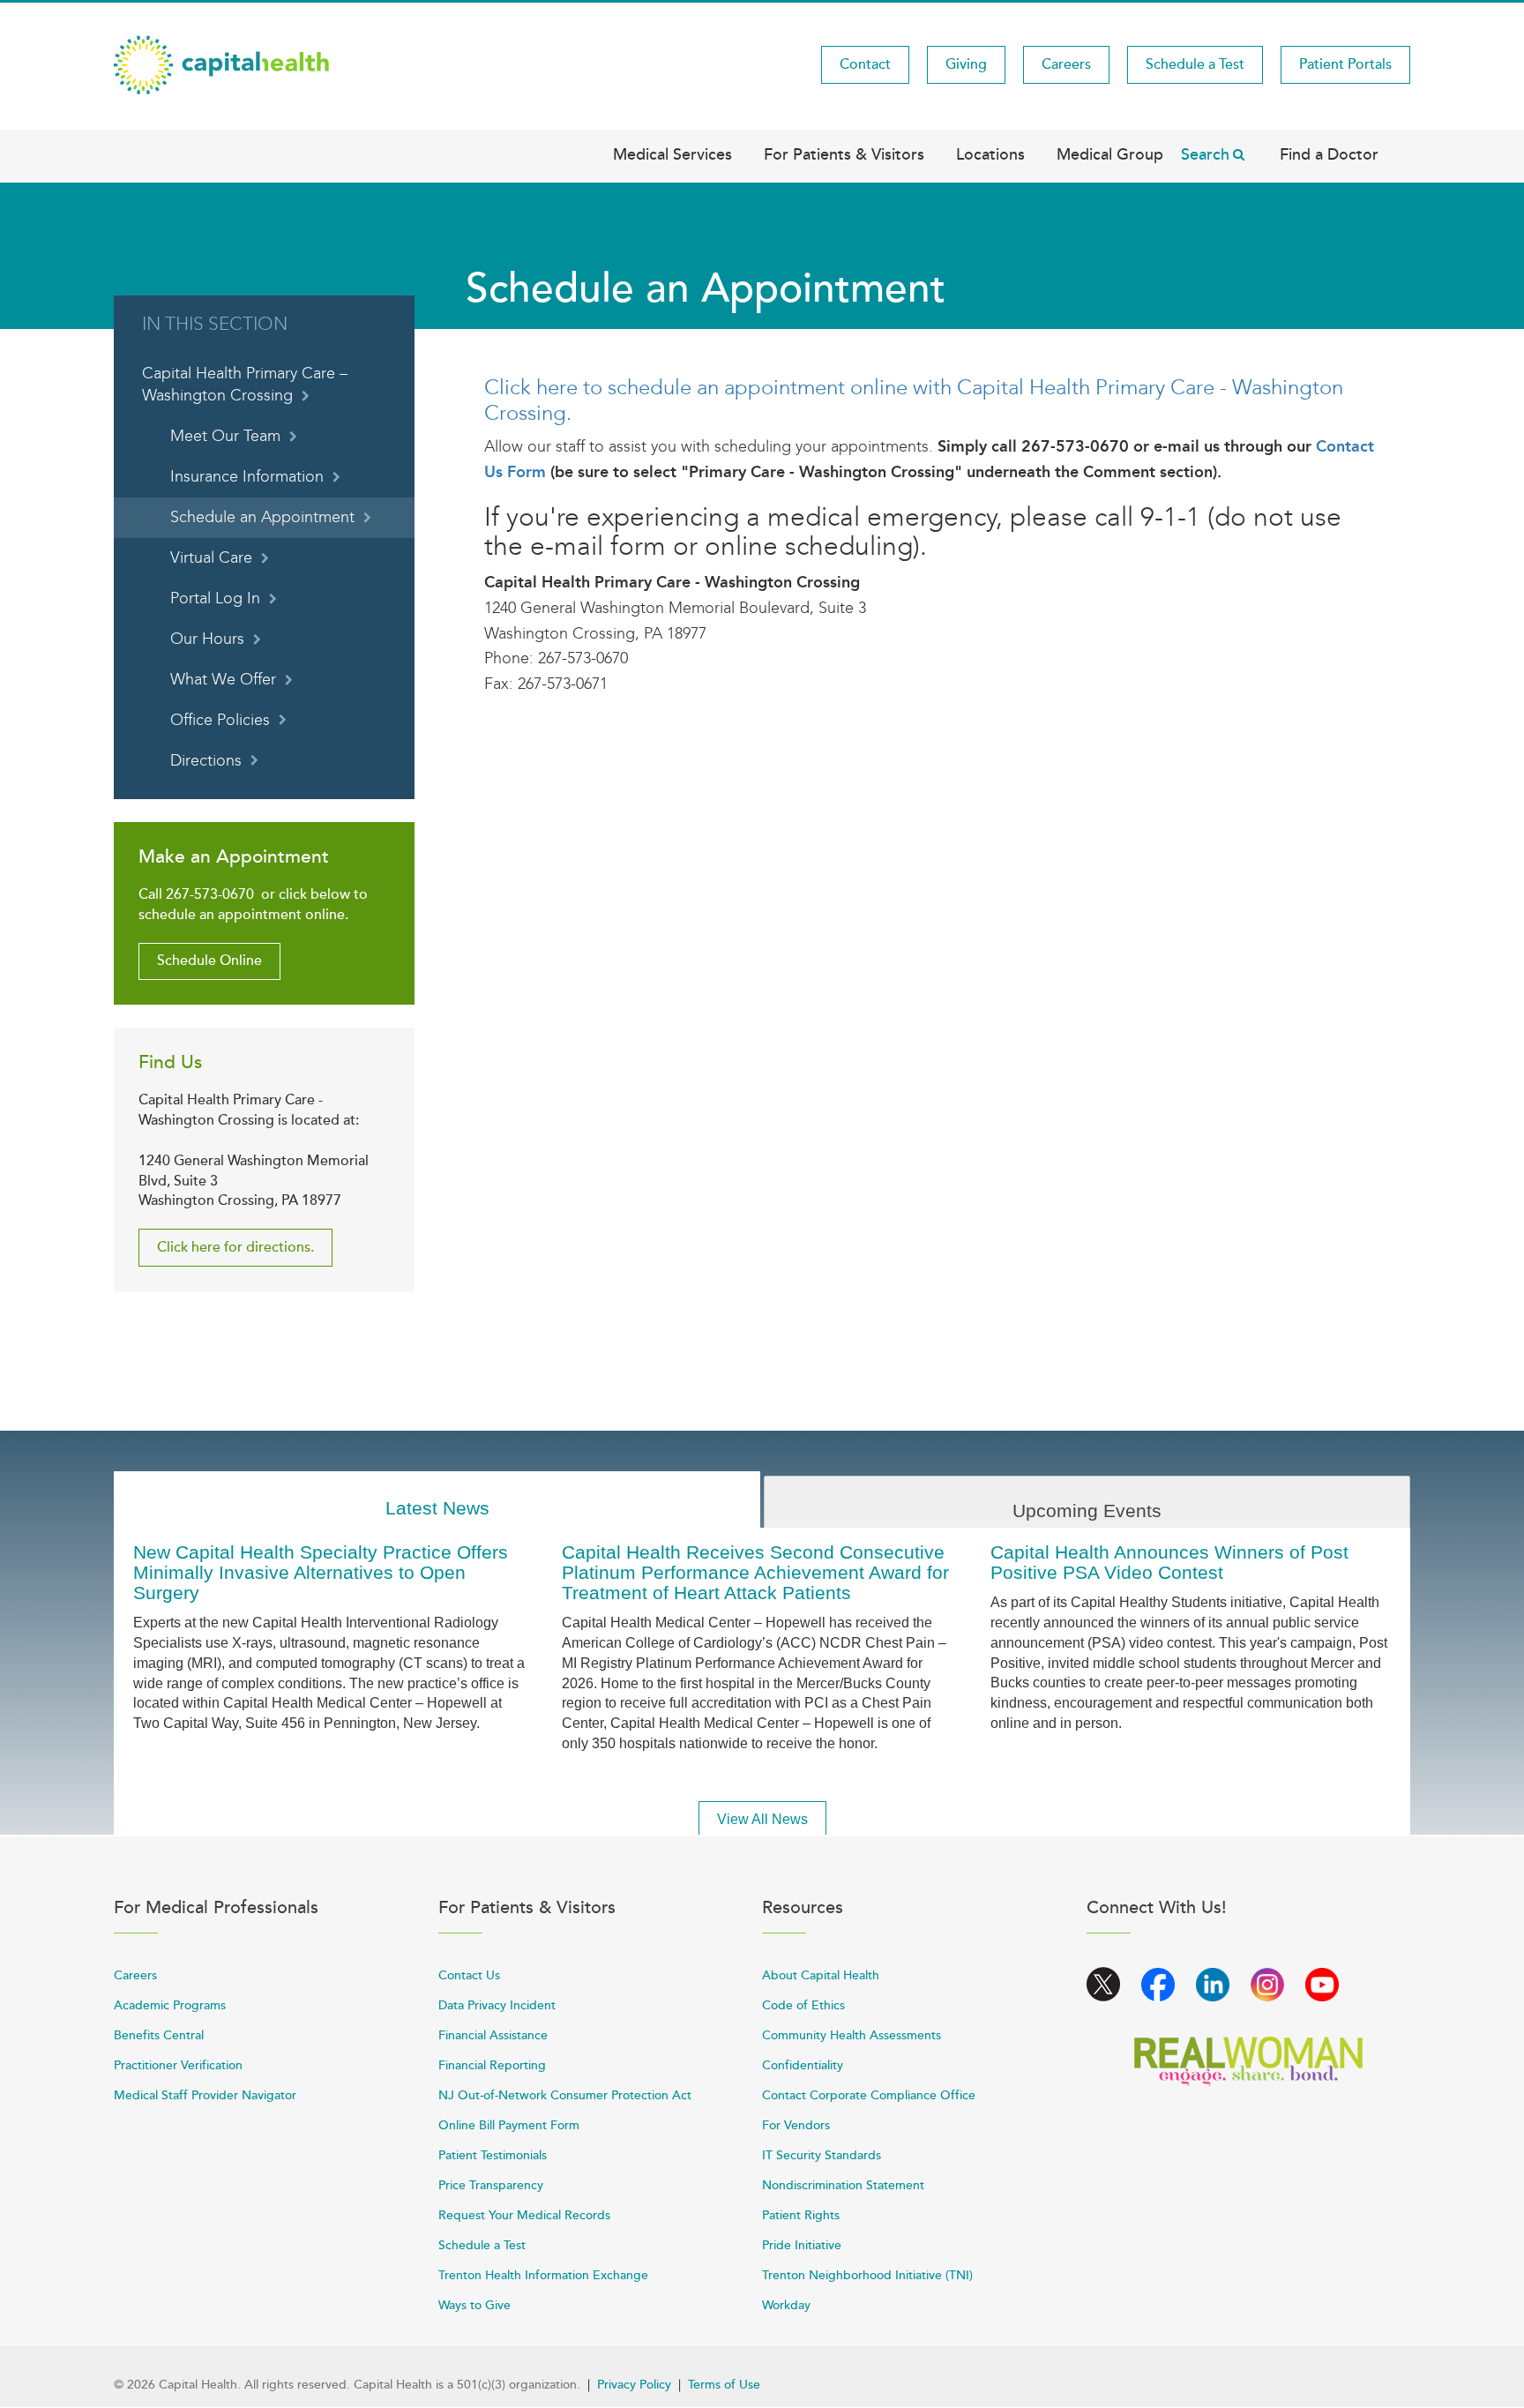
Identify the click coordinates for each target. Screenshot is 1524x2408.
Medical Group (1110, 154)
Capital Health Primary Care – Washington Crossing (245, 385)
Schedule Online (209, 961)
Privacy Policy (634, 2385)
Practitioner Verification (178, 2065)
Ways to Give (474, 2305)
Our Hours (207, 639)
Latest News (437, 1508)
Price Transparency (491, 2185)
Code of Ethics (803, 2005)
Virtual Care (211, 558)
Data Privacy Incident (497, 2005)
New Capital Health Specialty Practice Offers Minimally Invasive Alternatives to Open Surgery (321, 1572)
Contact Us (469, 1975)
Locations (990, 154)
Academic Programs (170, 2005)
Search (1205, 154)
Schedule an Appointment (262, 517)
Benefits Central (159, 2035)
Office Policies (220, 720)
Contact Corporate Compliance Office (869, 2095)
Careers (1066, 64)
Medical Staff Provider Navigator (205, 2095)
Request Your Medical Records (524, 2215)
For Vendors (796, 2125)
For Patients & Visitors (844, 154)
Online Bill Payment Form (509, 2125)
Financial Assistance (493, 2035)
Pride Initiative (802, 2245)
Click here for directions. (235, 1247)
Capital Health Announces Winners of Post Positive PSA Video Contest (1169, 1562)
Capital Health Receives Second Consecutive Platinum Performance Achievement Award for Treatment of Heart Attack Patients (755, 1572)
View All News (762, 1819)
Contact (865, 64)
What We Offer (223, 680)
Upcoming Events (1087, 1511)
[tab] (437, 1500)
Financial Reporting (492, 2065)
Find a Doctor (1329, 154)
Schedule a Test (1195, 64)
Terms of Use (724, 2385)
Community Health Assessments (852, 2035)
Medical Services (672, 154)
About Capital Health (821, 1975)
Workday (786, 2305)
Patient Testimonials (493, 2155)
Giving (966, 64)
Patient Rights (801, 2215)
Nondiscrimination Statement (843, 2185)
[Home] (221, 64)
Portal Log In (215, 598)
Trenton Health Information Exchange (543, 2275)
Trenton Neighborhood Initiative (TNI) (867, 2275)
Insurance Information (247, 477)
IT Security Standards (822, 2155)
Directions (206, 761)
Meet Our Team (225, 436)
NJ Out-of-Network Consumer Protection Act (565, 2095)
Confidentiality (803, 2065)
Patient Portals (1345, 64)
